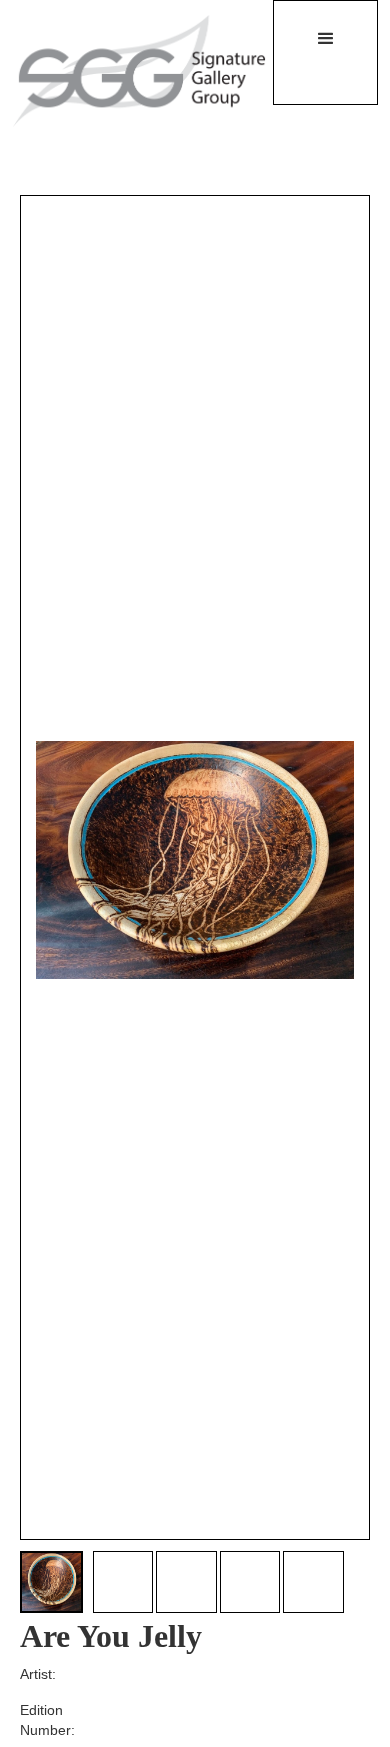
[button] (325, 52)
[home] (127, 70)
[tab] (51, 1582)
